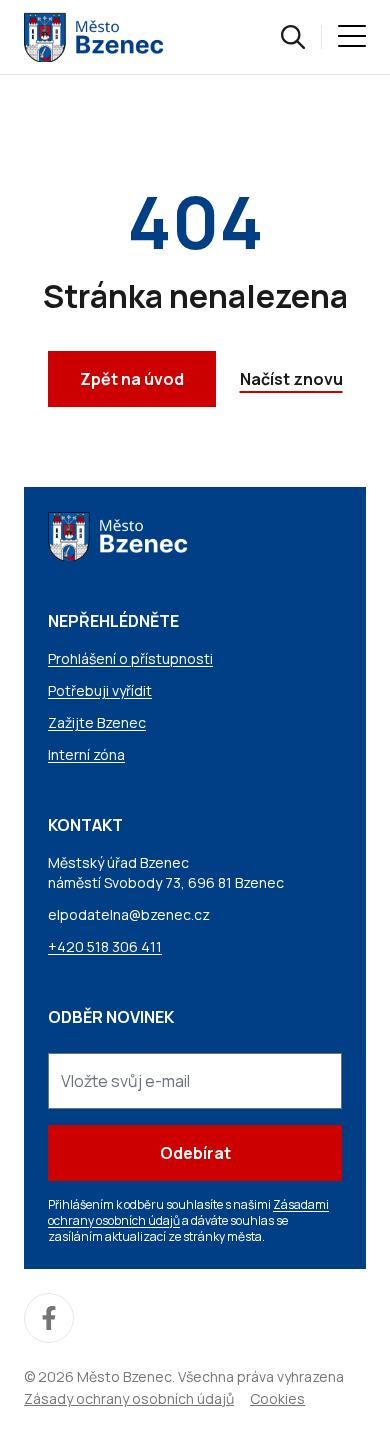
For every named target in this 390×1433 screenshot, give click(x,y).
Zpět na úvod (132, 379)
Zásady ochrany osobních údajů (129, 1398)
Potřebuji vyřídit (100, 690)
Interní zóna (86, 754)
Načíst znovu (291, 379)
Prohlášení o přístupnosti (130, 658)
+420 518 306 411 (105, 946)
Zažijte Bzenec (97, 722)
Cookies (277, 1398)
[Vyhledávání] (293, 37)
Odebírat (195, 1153)
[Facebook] (49, 1318)
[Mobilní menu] (352, 37)
